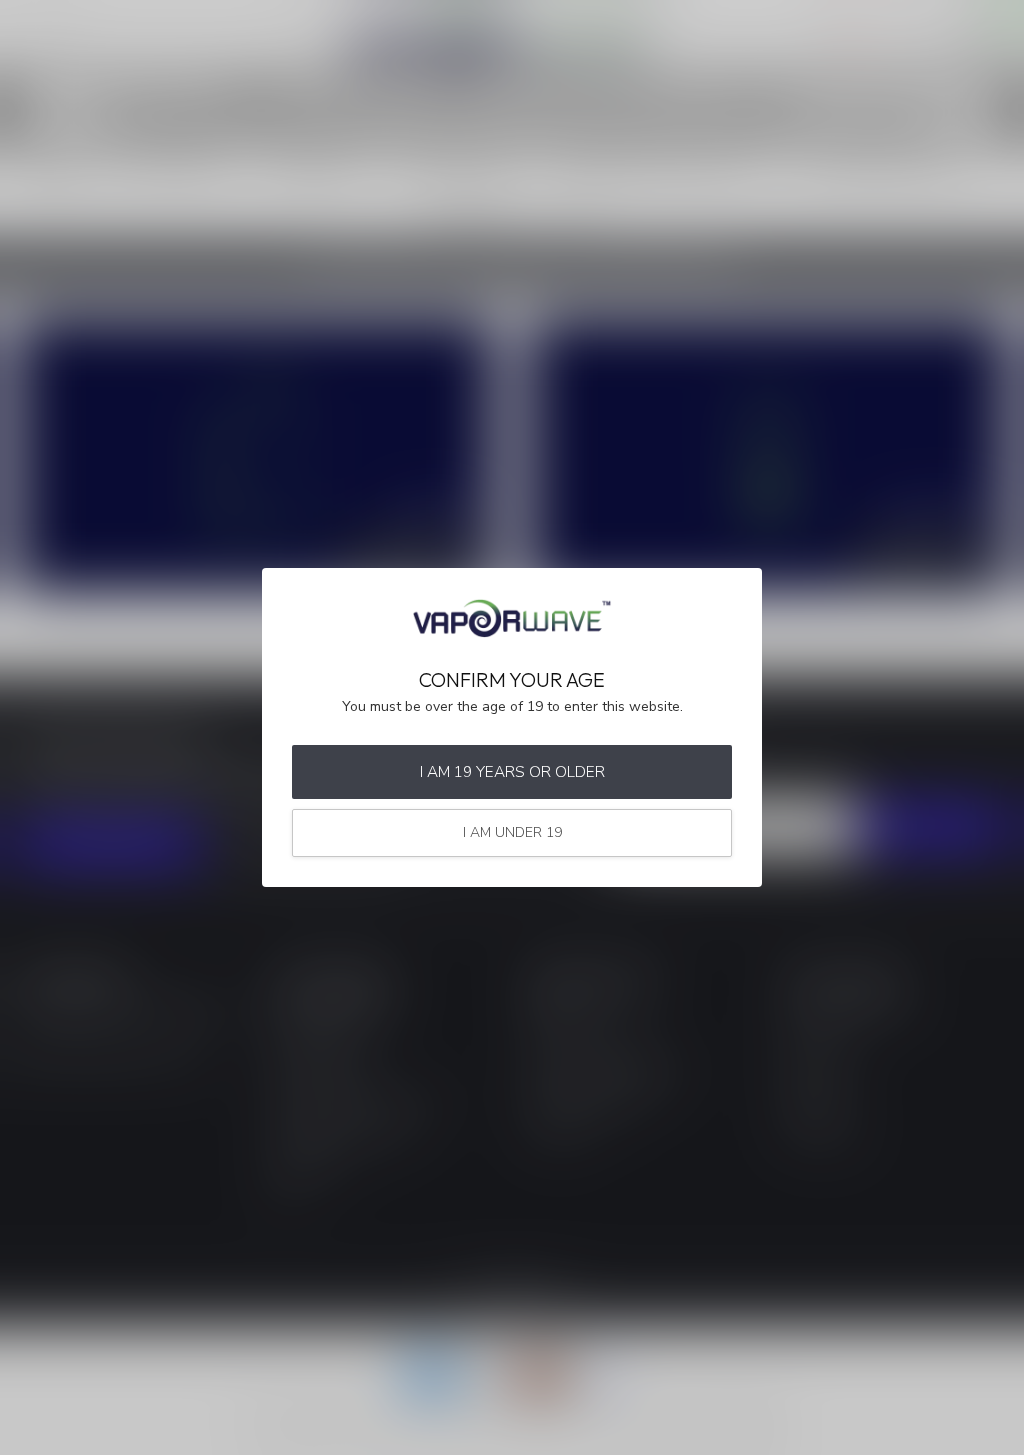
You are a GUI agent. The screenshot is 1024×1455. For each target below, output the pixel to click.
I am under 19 (512, 832)
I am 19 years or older (512, 771)
